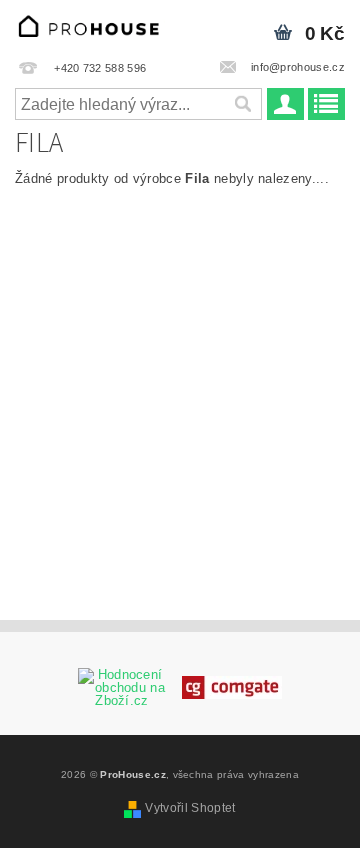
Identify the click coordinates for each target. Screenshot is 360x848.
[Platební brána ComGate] (232, 686)
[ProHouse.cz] (90, 26)
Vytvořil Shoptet (190, 808)
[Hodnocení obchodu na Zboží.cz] (122, 686)
